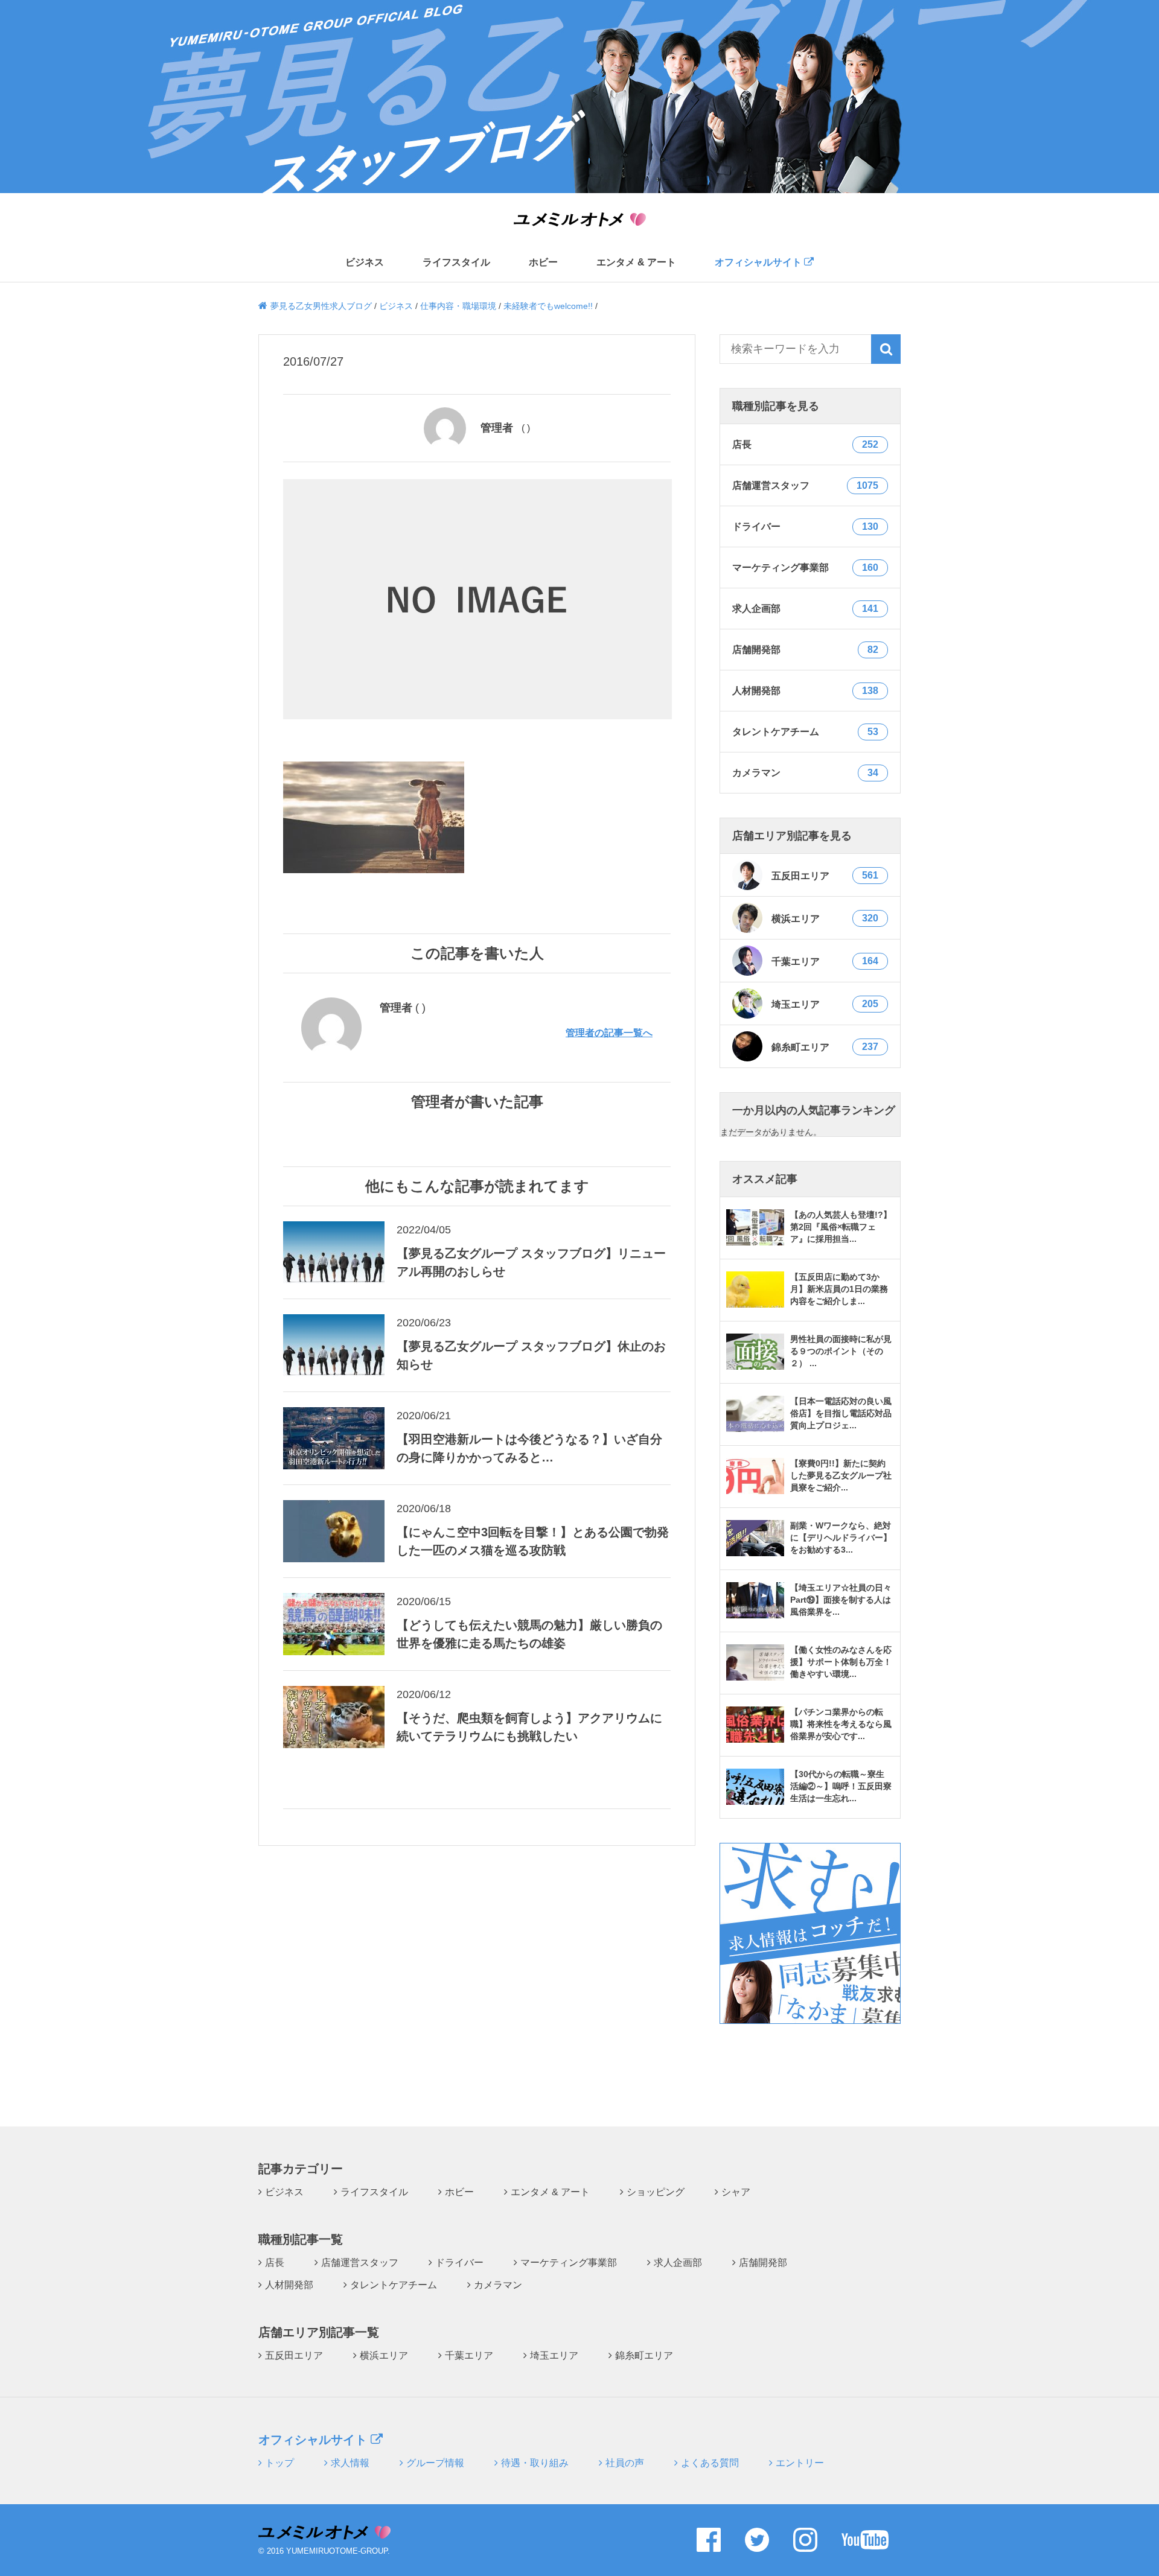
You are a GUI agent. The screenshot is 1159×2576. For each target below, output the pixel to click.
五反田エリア (825, 876)
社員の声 (625, 2463)
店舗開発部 (763, 2263)
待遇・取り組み (535, 2463)
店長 (275, 2263)
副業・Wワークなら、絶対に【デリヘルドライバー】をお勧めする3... (841, 1538)
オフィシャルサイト (759, 262)
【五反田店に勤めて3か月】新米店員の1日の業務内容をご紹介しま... (839, 1289)
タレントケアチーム (394, 2285)
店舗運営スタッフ (360, 2263)
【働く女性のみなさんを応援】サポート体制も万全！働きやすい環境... (841, 1662)
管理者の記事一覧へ (609, 1033)
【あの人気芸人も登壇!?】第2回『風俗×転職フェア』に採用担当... (841, 1227)
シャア (736, 2192)
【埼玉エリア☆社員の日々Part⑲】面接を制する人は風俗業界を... (841, 1600)
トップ (279, 2463)
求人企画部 (678, 2263)
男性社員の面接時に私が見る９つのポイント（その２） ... (841, 1351)
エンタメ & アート (636, 262)
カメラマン (498, 2285)
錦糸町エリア (825, 1047)
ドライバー (459, 2263)
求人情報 (350, 2463)
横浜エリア (825, 918)
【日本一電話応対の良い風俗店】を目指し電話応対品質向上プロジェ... (841, 1413)
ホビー (543, 262)
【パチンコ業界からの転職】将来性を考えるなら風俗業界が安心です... (841, 1724)
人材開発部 (289, 2285)
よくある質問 (710, 2463)
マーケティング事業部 (569, 2263)
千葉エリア (825, 961)
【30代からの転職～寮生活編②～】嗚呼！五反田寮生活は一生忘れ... (841, 1786)
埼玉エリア (825, 1004)
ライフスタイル (456, 262)
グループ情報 (435, 2463)
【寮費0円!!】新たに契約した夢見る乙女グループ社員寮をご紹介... (841, 1475)
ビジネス (365, 262)
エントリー (800, 2463)
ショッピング (656, 2192)
